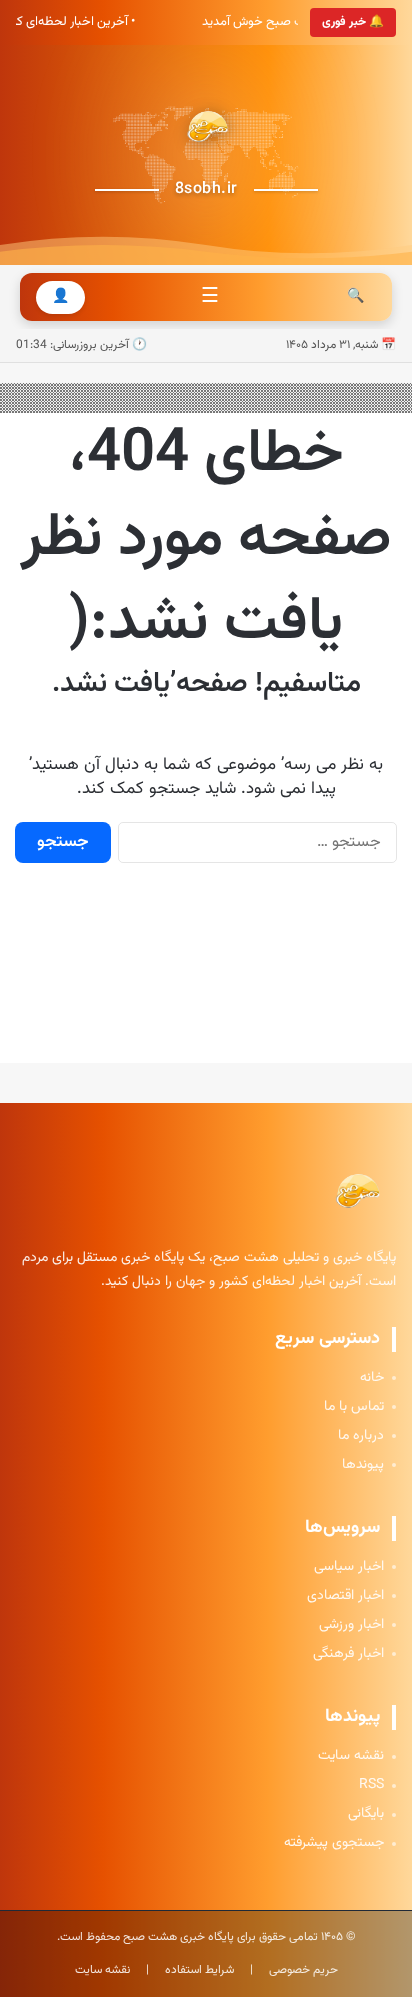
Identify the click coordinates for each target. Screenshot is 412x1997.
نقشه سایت (351, 1756)
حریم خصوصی (303, 1970)
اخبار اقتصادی (345, 1596)
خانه (372, 1378)
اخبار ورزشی (351, 1625)
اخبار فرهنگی (348, 1654)
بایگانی (366, 1814)
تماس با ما (354, 1407)
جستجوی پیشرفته (334, 1843)
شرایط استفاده (199, 1970)
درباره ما (361, 1436)
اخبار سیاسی (349, 1567)
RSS (371, 1785)
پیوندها (363, 1465)
